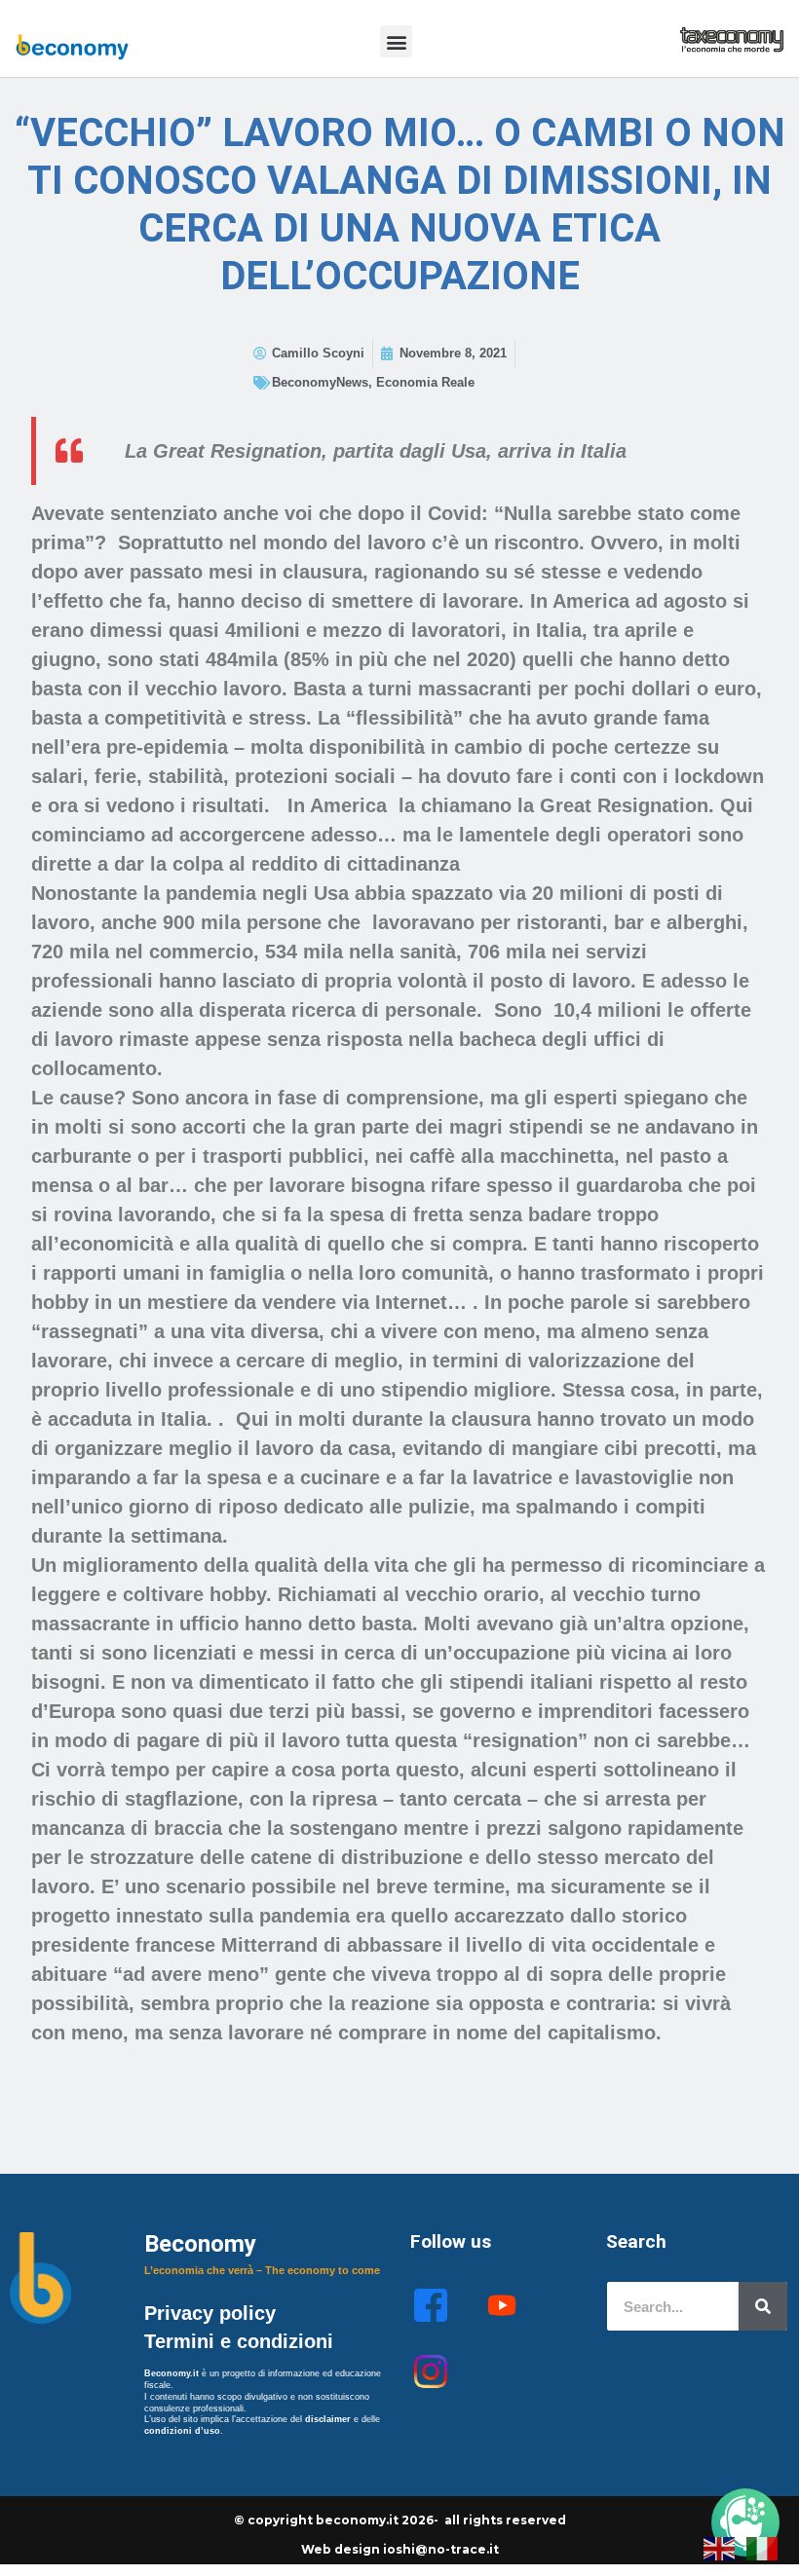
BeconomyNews (320, 382)
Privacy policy (213, 2313)
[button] (396, 41)
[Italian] (763, 2547)
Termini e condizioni (239, 2341)
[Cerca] (763, 2306)
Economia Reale (425, 382)
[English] (720, 2547)
